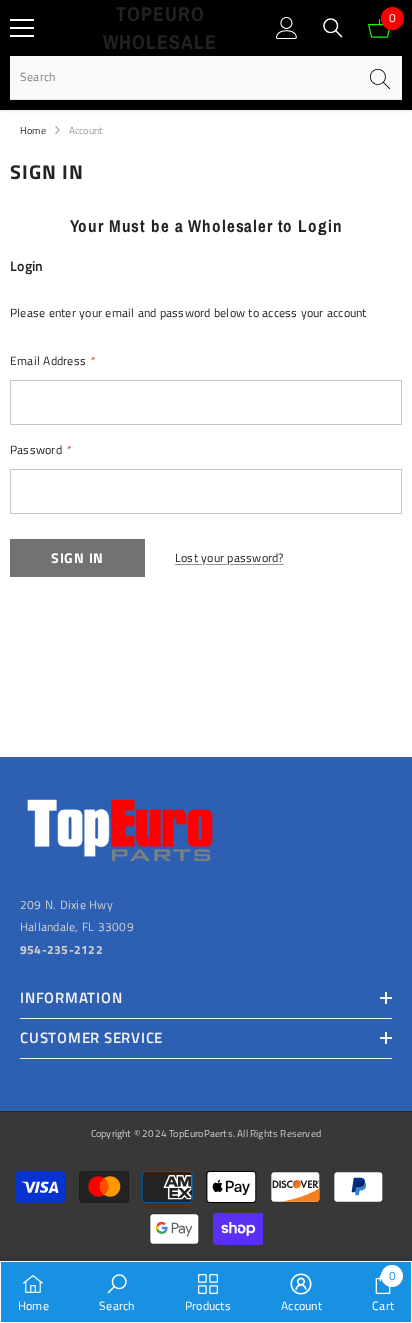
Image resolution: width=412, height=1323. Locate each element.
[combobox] (183, 77)
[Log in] (287, 28)
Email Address (52, 360)
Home (33, 130)
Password (40, 449)
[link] (116, 1292)
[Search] (333, 28)
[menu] (22, 28)
